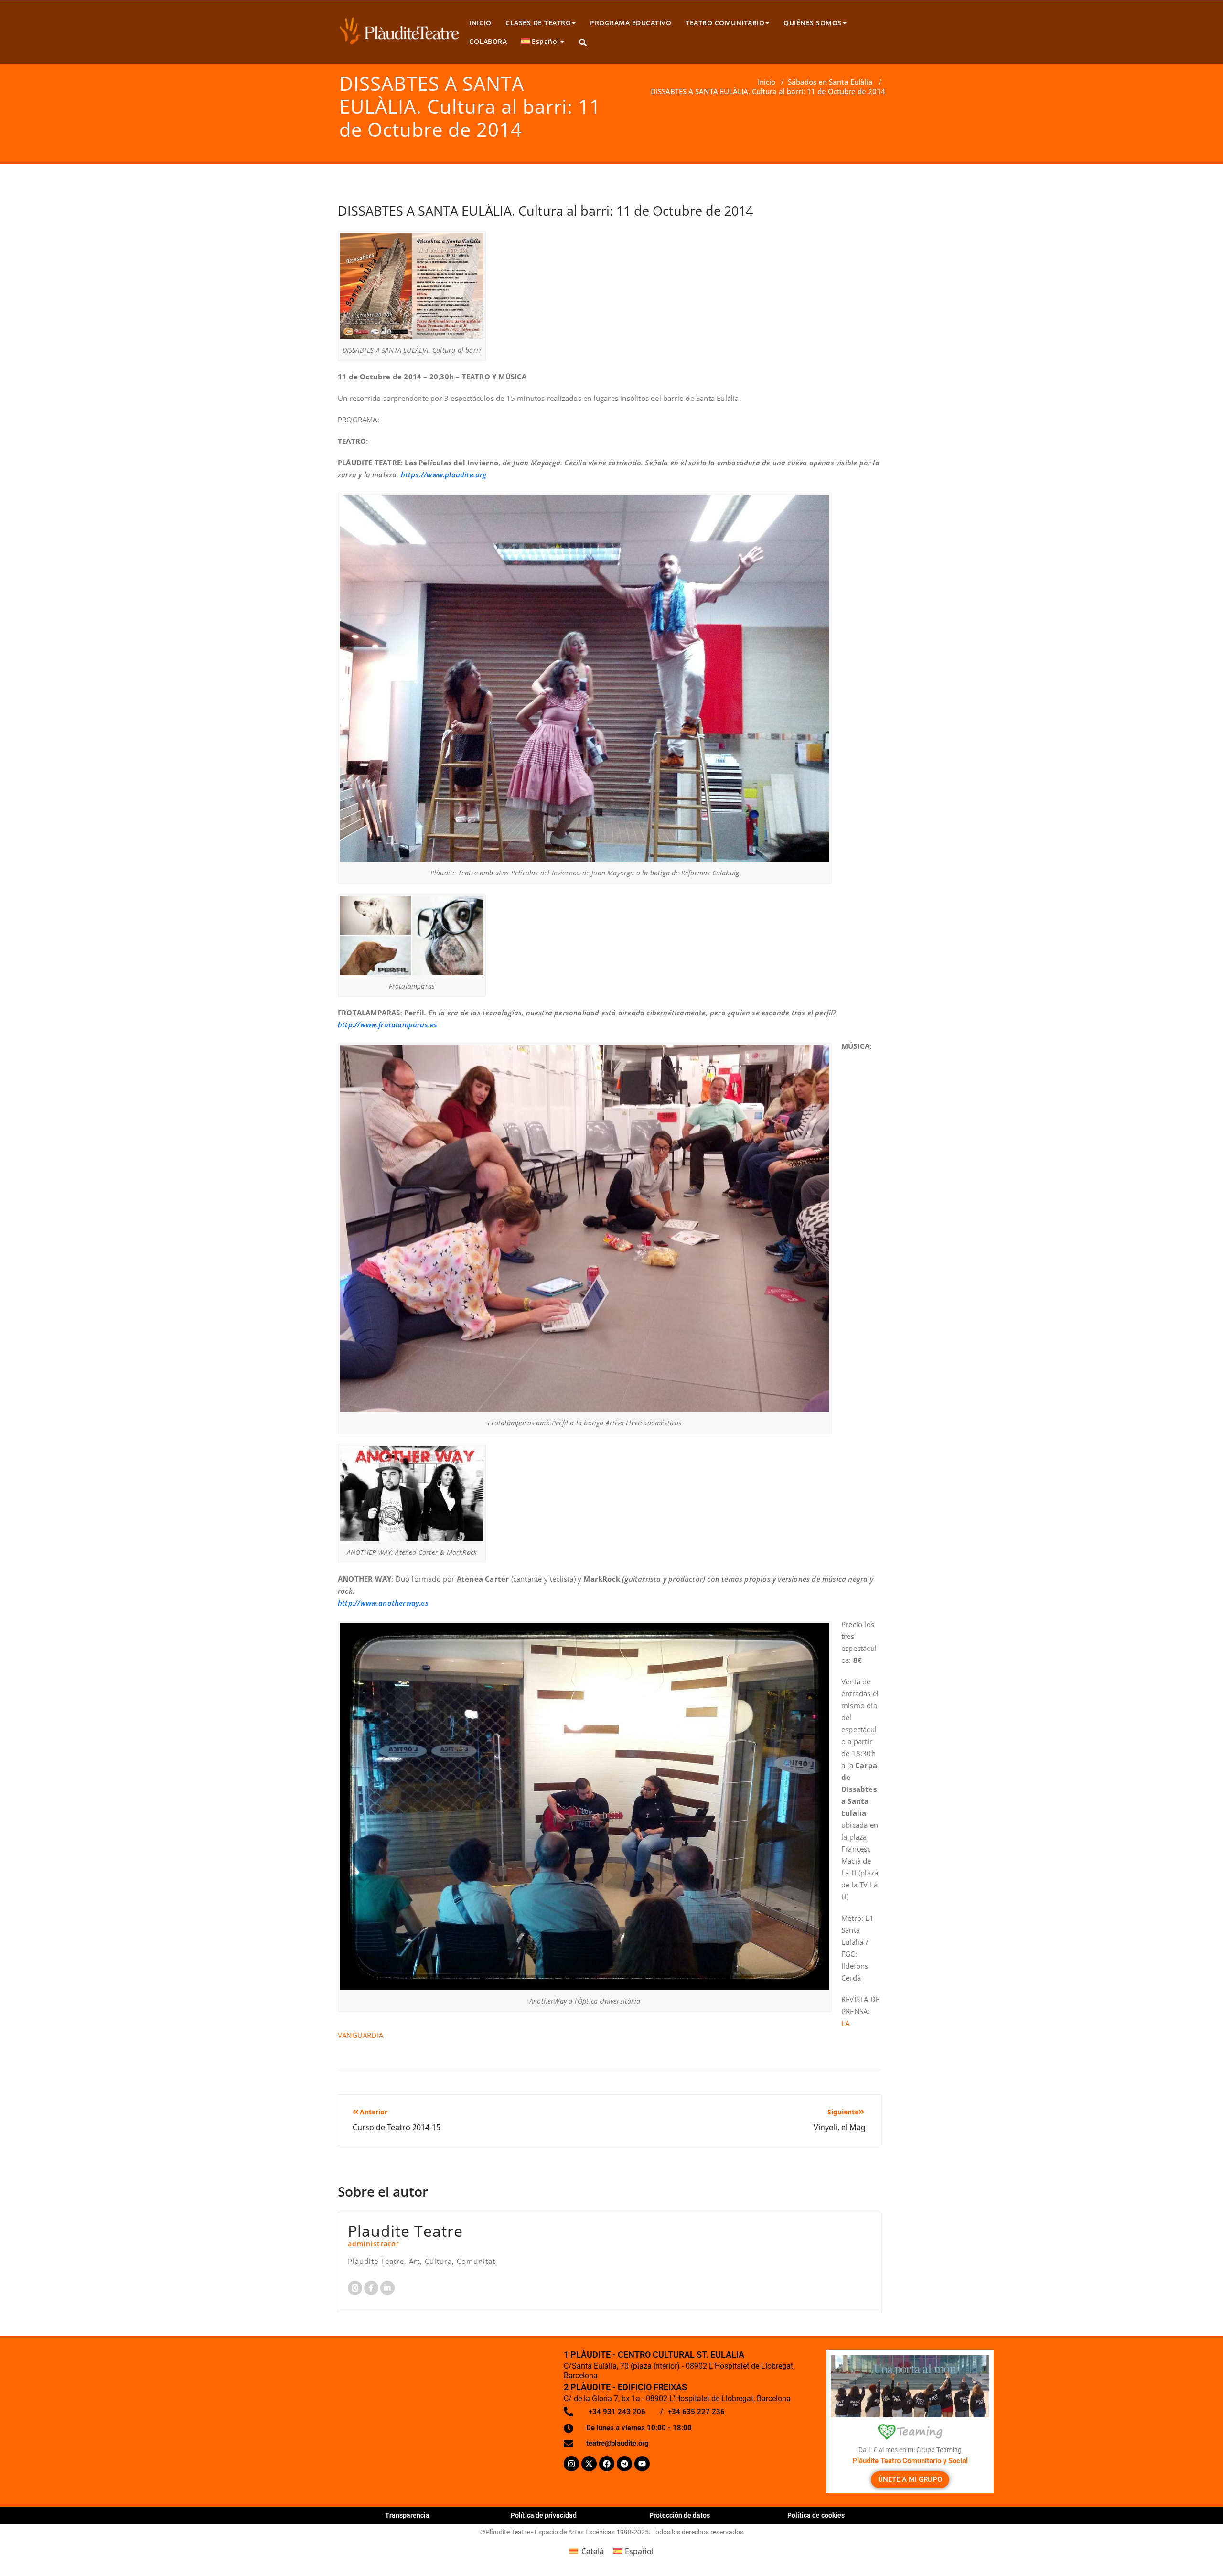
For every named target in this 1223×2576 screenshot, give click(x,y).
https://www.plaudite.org (444, 474)
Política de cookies (816, 2515)
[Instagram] (571, 2464)
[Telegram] (624, 2464)
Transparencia (407, 2515)
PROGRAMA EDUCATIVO (631, 23)
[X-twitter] (589, 2464)
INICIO (480, 23)
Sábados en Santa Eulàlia (830, 82)
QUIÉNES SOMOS (813, 23)
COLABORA (488, 41)
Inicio (767, 82)
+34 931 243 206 (617, 2412)
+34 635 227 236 (696, 2412)
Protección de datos (680, 2515)
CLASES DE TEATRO (538, 23)
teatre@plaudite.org (617, 2443)
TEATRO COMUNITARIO (725, 23)
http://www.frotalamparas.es (387, 1024)
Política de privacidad (544, 2515)
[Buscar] (584, 43)
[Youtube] (642, 2464)
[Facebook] (607, 2464)
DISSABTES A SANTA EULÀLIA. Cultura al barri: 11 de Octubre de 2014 (545, 210)
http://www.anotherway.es (383, 1603)
